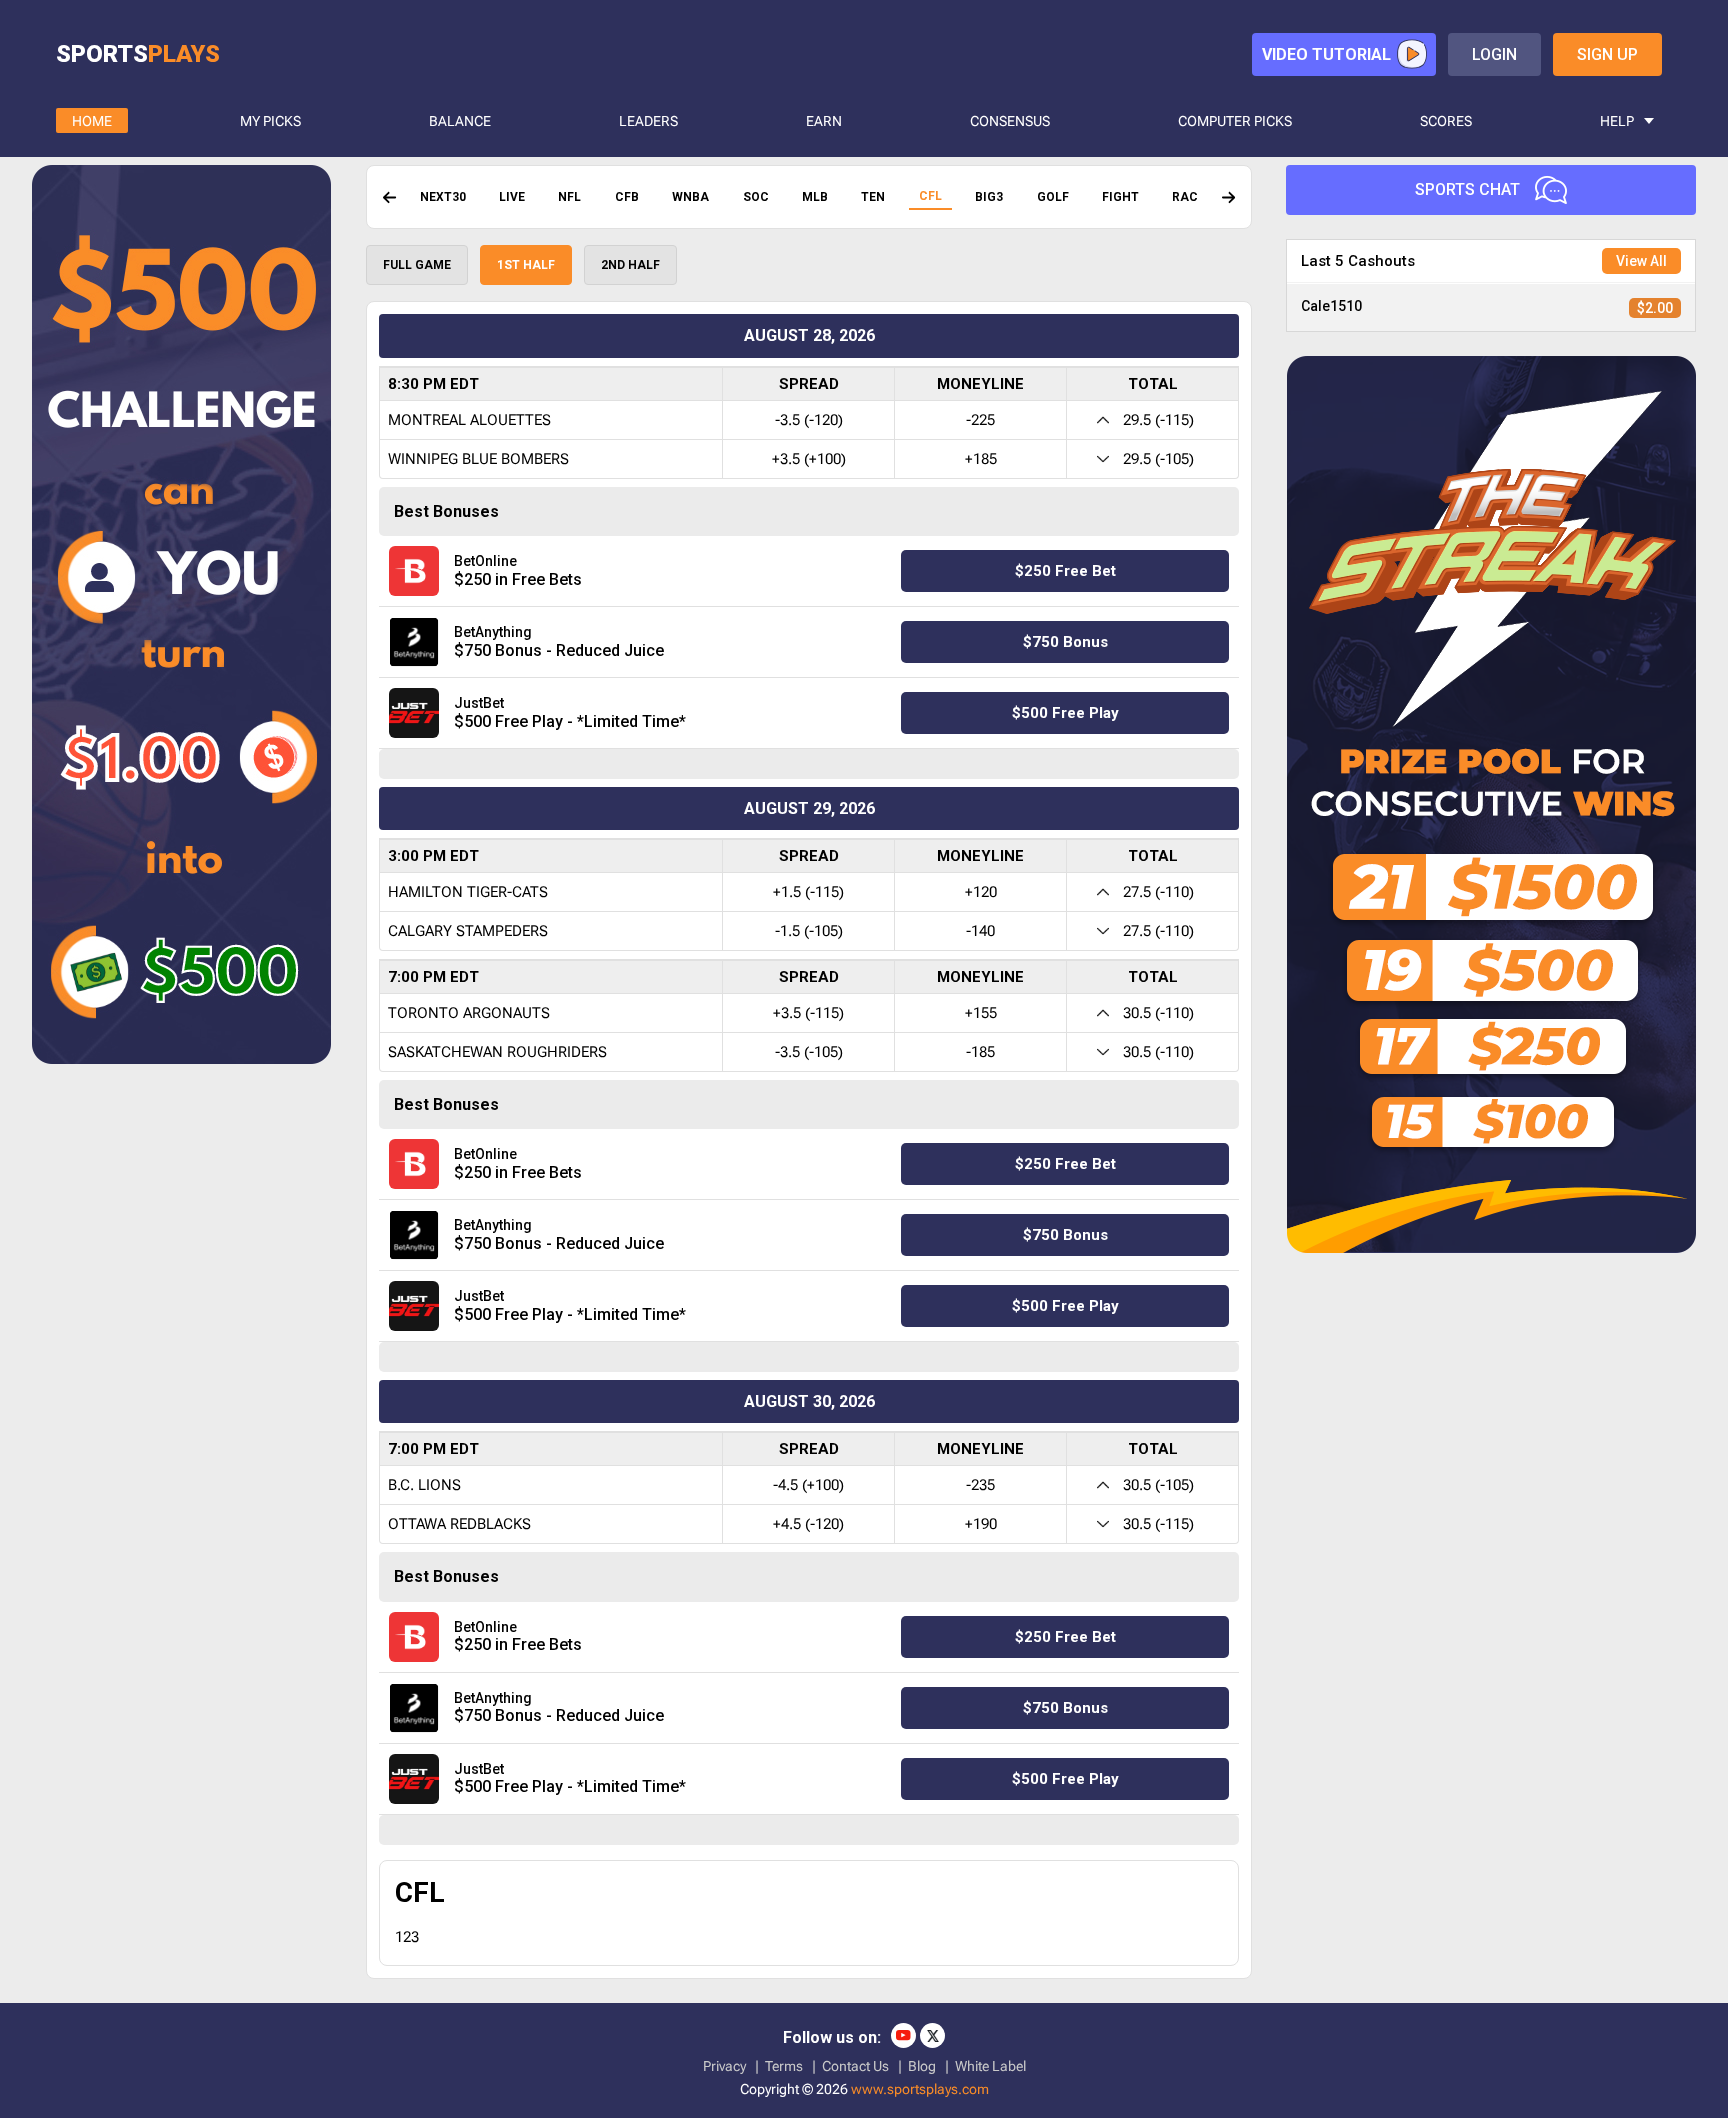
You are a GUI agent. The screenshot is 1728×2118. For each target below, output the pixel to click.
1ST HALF (526, 265)
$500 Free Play (1065, 713)
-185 (980, 1052)
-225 (980, 420)
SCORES (1446, 121)
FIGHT (1120, 197)
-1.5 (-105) (809, 931)
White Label (990, 2066)
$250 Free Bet (1065, 571)
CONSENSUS (1010, 121)
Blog (922, 2066)
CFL (930, 196)
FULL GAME (417, 265)
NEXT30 (443, 197)
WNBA (690, 197)
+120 (981, 892)
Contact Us (855, 2066)
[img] (389, 197)
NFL (569, 197)
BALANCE (460, 121)
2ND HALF (630, 265)
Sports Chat (1467, 189)
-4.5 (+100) (808, 1485)
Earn (824, 121)
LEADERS (648, 121)
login (1494, 54)
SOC (756, 197)
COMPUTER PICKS (1235, 121)
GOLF (1053, 197)
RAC (1185, 197)
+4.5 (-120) (808, 1524)
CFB (627, 197)
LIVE (512, 197)
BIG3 (989, 197)
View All (1641, 261)
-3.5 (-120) (809, 420)
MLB (815, 197)
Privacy (724, 2066)
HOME (92, 121)
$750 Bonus (1065, 642)
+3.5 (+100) (809, 459)
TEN (873, 197)
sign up (1607, 54)
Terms (784, 2066)
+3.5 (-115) (808, 1013)
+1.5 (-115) (808, 892)
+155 (981, 1013)
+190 (981, 1524)
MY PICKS (270, 121)
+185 (981, 459)
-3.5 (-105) (809, 1052)
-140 (980, 931)
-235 (980, 1485)
